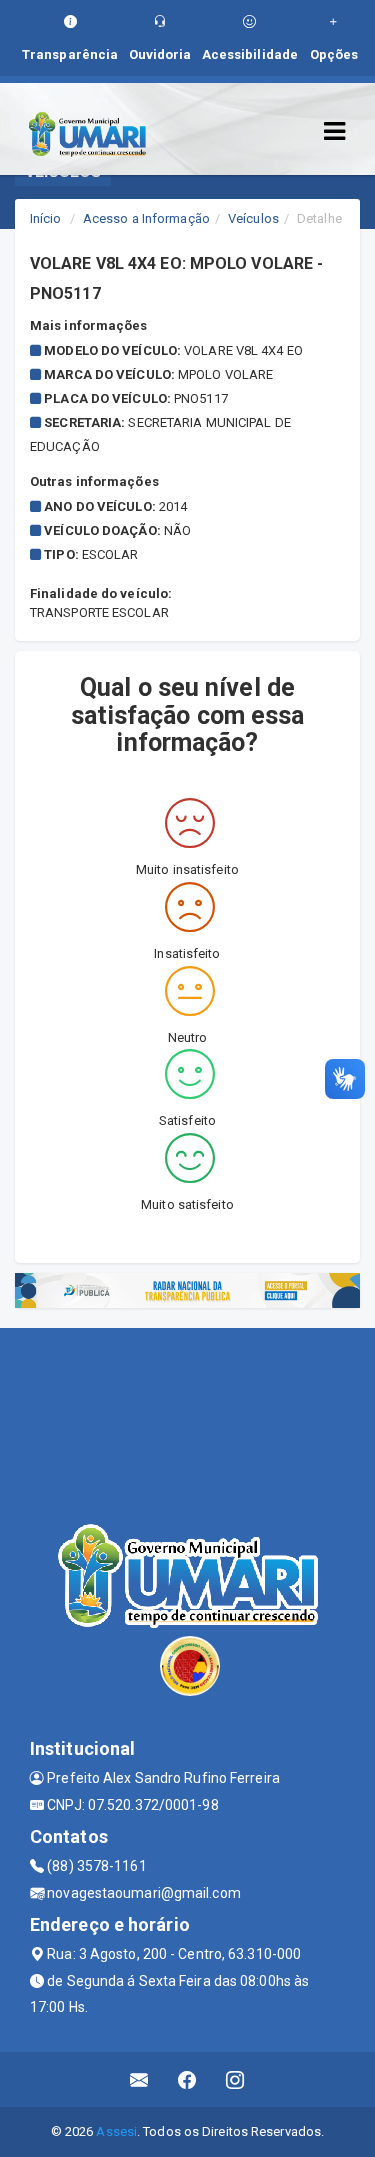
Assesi (116, 2131)
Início (46, 218)
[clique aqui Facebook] (187, 2079)
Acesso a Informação (146, 218)
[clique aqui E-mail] (139, 2079)
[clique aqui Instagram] (235, 2079)
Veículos (253, 218)
